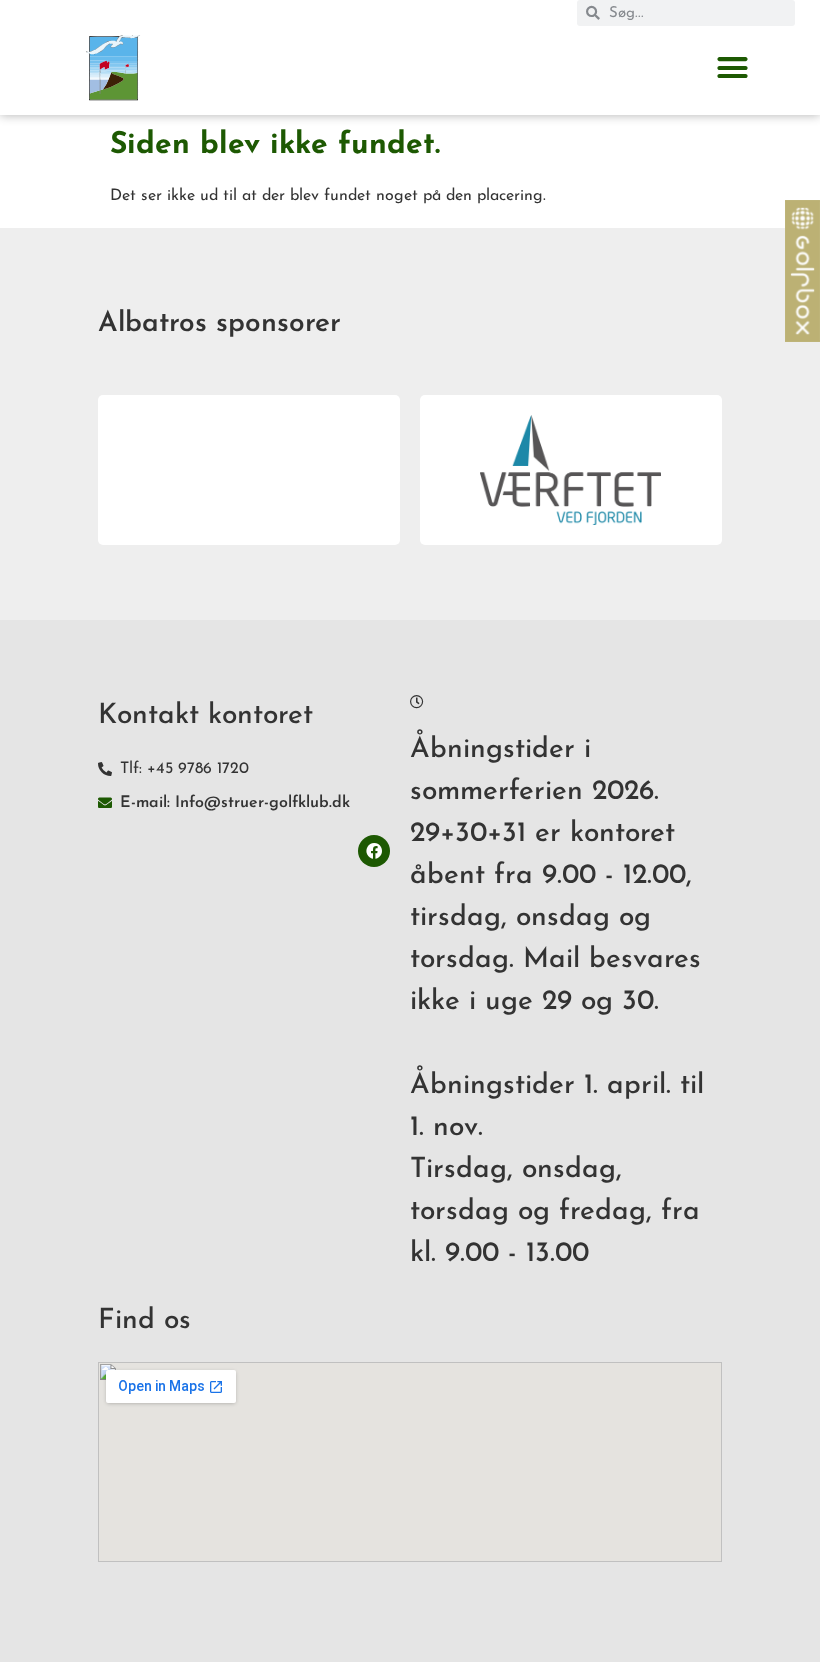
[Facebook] (374, 851)
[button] (732, 68)
